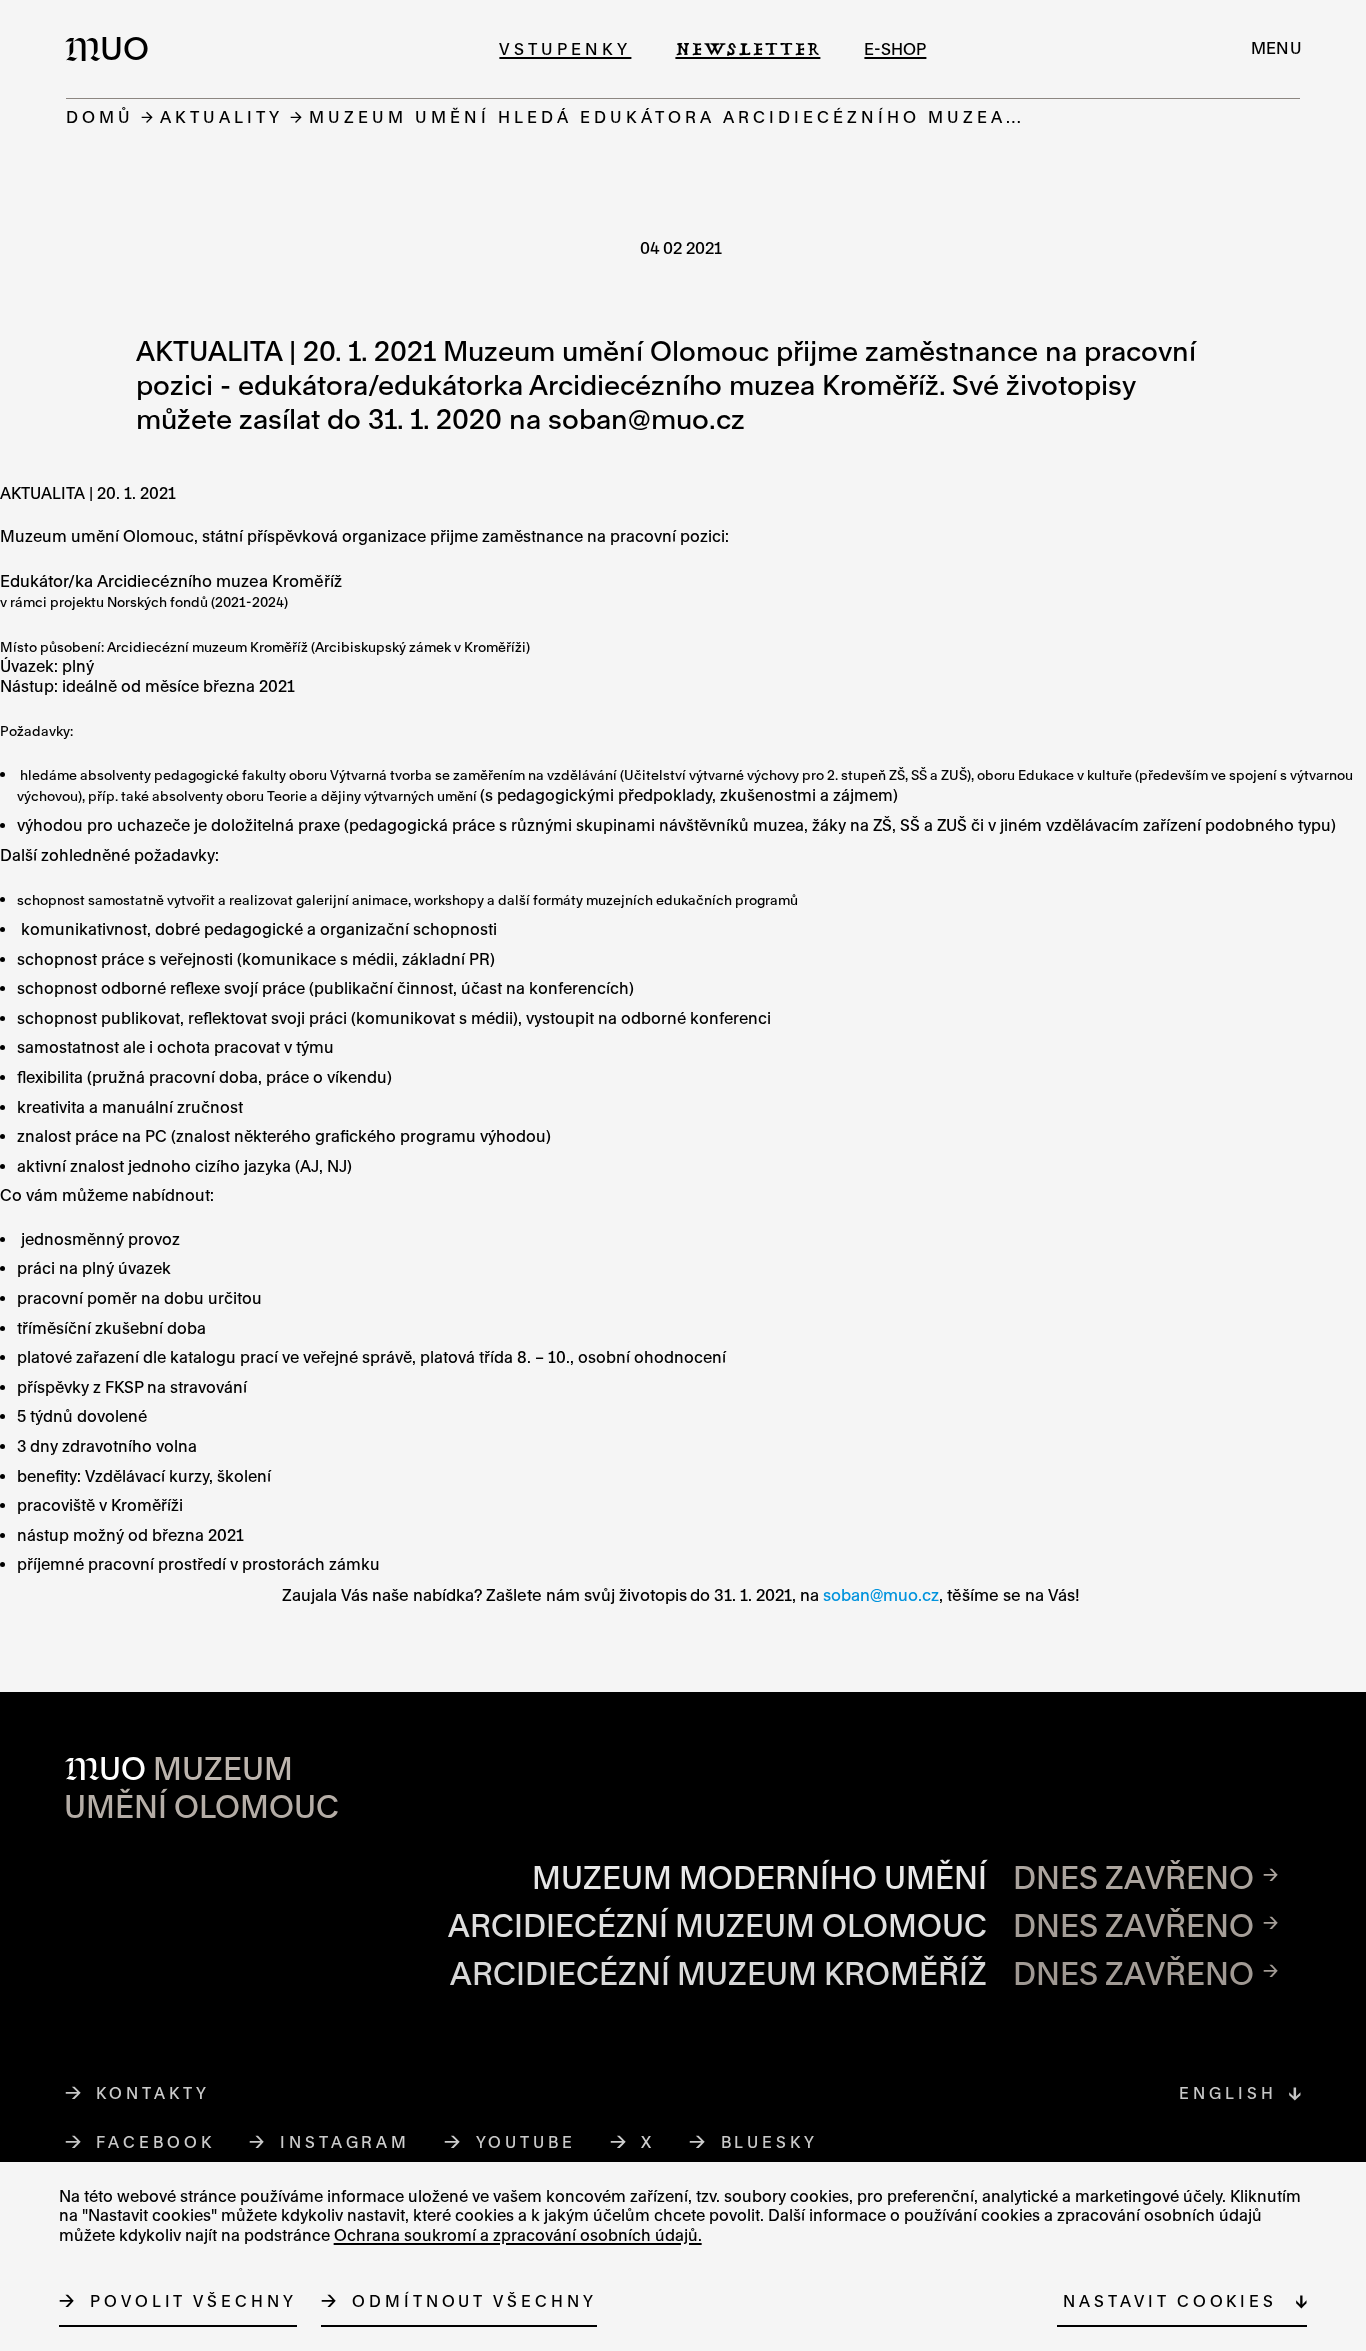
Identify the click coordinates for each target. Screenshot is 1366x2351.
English (1227, 2093)
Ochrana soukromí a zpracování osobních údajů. (518, 2235)
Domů (100, 116)
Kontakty (152, 2093)
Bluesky (770, 2142)
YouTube (526, 2142)
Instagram (345, 2142)
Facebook (155, 2142)
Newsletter (747, 48)
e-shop (895, 48)
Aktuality (221, 116)
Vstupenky (565, 48)
